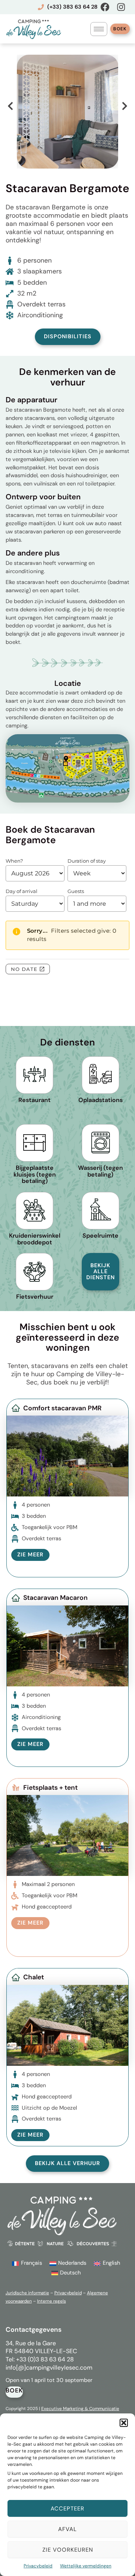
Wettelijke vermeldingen (86, 2566)
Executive (52, 2409)
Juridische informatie (27, 2293)
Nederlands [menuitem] (72, 2263)
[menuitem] (27, 2264)
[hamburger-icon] (99, 29)
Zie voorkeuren (68, 2550)
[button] (124, 2423)
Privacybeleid (38, 2566)
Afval (67, 2529)
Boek (120, 29)
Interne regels (52, 2301)
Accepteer (67, 2509)
